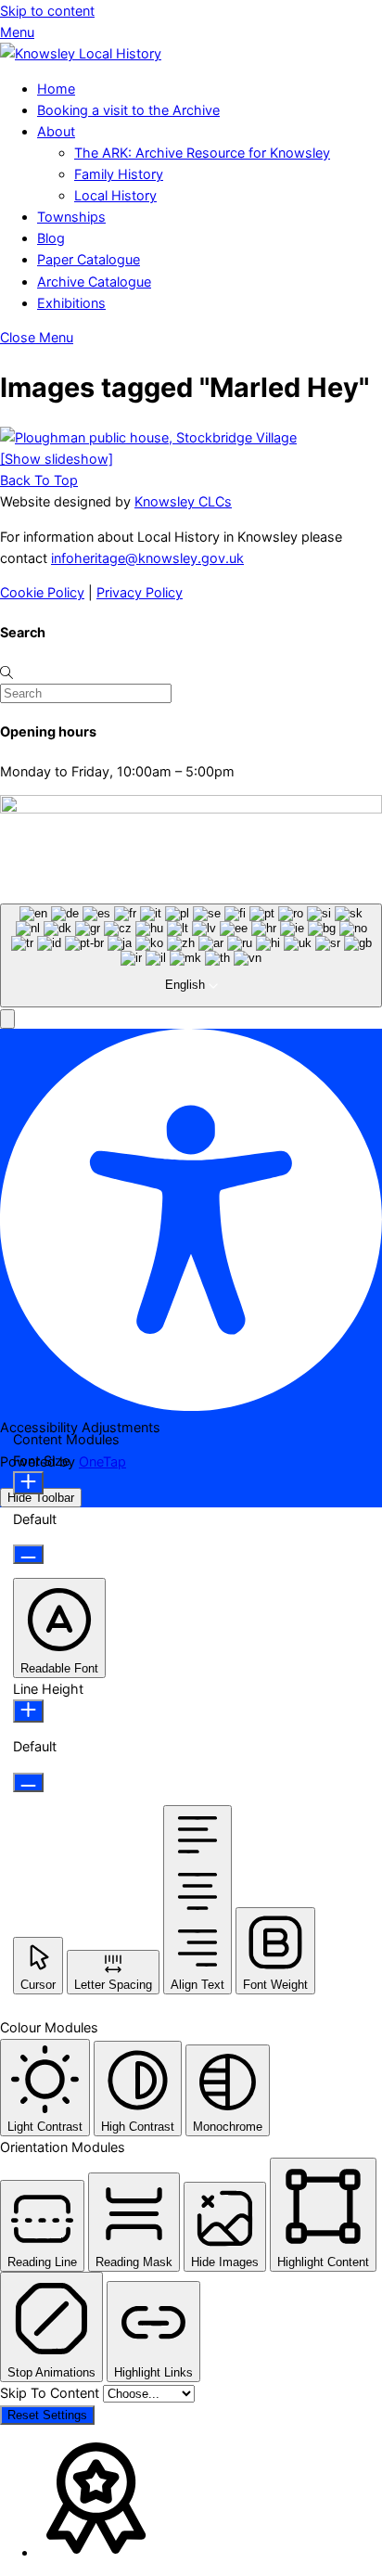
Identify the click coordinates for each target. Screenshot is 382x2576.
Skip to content (47, 11)
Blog (51, 238)
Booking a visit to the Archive (128, 110)
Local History (115, 195)
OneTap (102, 1461)
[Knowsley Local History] (81, 53)
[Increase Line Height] (28, 1711)
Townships (71, 217)
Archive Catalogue (94, 282)
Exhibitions (71, 303)
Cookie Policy (42, 592)
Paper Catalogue (89, 259)
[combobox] (191, 955)
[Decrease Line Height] (28, 1782)
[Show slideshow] (57, 459)
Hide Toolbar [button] (41, 1498)
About (56, 131)
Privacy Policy (140, 592)
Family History (119, 174)
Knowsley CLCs (183, 501)
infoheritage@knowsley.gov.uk (147, 558)
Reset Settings (47, 2415)
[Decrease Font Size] (28, 1554)
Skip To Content (51, 2393)
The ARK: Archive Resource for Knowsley (202, 153)
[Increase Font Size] (28, 1483)
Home (56, 89)
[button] (7, 1019)
